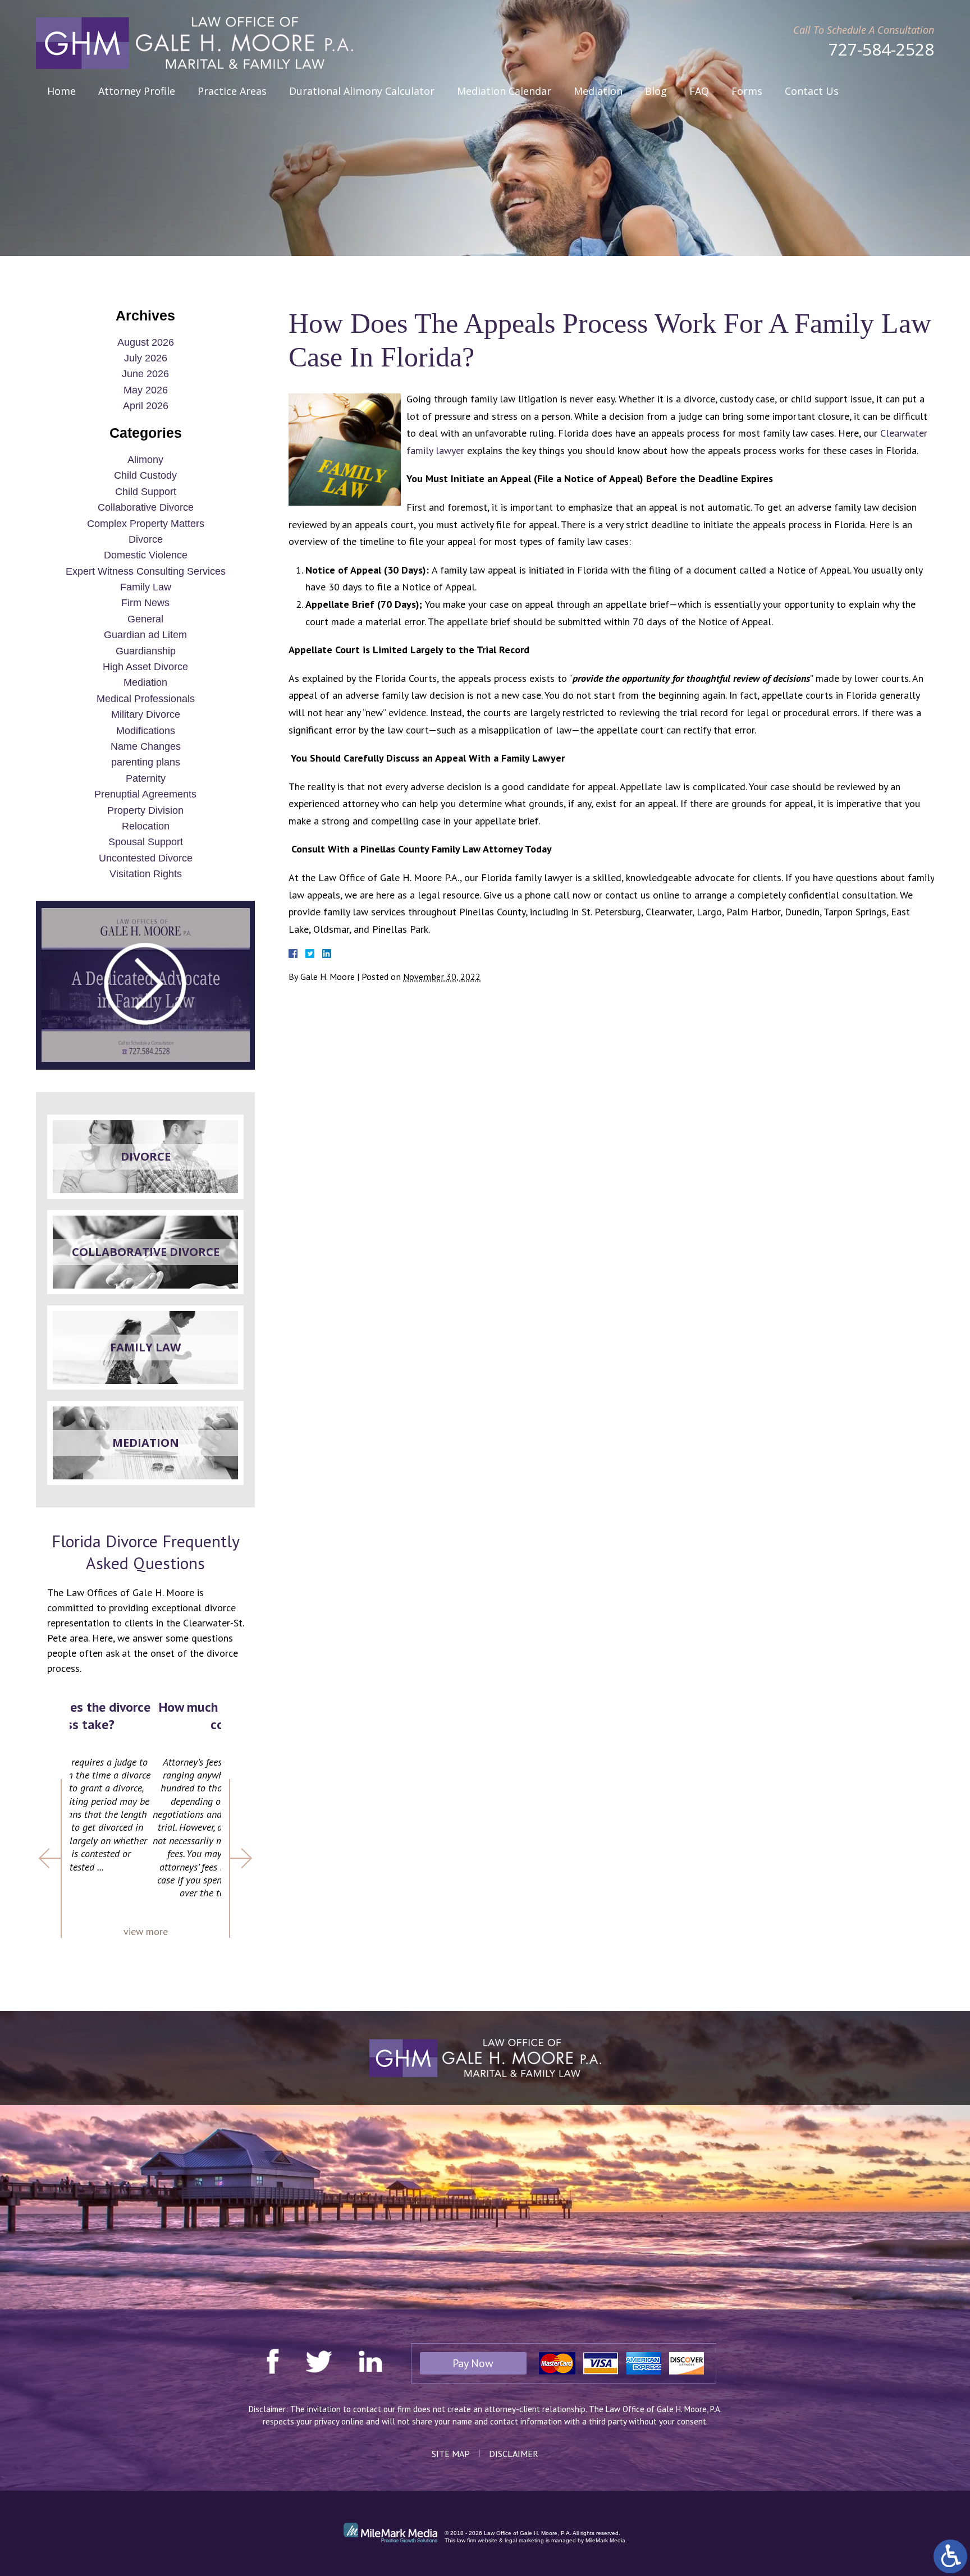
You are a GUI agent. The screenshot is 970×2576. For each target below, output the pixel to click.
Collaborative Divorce (146, 507)
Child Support (146, 492)
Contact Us (812, 91)
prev (50, 1858)
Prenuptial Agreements (145, 794)
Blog (656, 91)
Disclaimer (514, 2454)
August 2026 (146, 342)
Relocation (146, 826)
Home (61, 91)
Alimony (145, 460)
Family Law (146, 587)
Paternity (146, 778)
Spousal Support (146, 842)
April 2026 (146, 406)
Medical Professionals (146, 699)
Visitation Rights (146, 874)
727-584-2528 (881, 49)
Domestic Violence (146, 555)
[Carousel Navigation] (145, 1858)
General (145, 619)
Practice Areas (232, 91)
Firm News (145, 603)
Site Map (451, 2454)
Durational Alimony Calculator (362, 91)
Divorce (146, 539)
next (241, 1858)
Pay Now (473, 2363)
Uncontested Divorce (146, 858)
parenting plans (146, 762)
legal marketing (524, 2540)
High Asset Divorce (145, 667)
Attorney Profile (137, 91)
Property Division (145, 810)
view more (146, 1931)
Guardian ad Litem (145, 635)
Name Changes (146, 746)
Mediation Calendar (504, 91)
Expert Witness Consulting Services (146, 571)
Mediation (598, 91)
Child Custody (145, 475)
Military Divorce (146, 714)
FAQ (699, 91)
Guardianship (146, 651)
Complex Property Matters (146, 524)
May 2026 (146, 390)
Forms (747, 91)
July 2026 (146, 358)
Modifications (146, 731)
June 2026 (145, 374)
